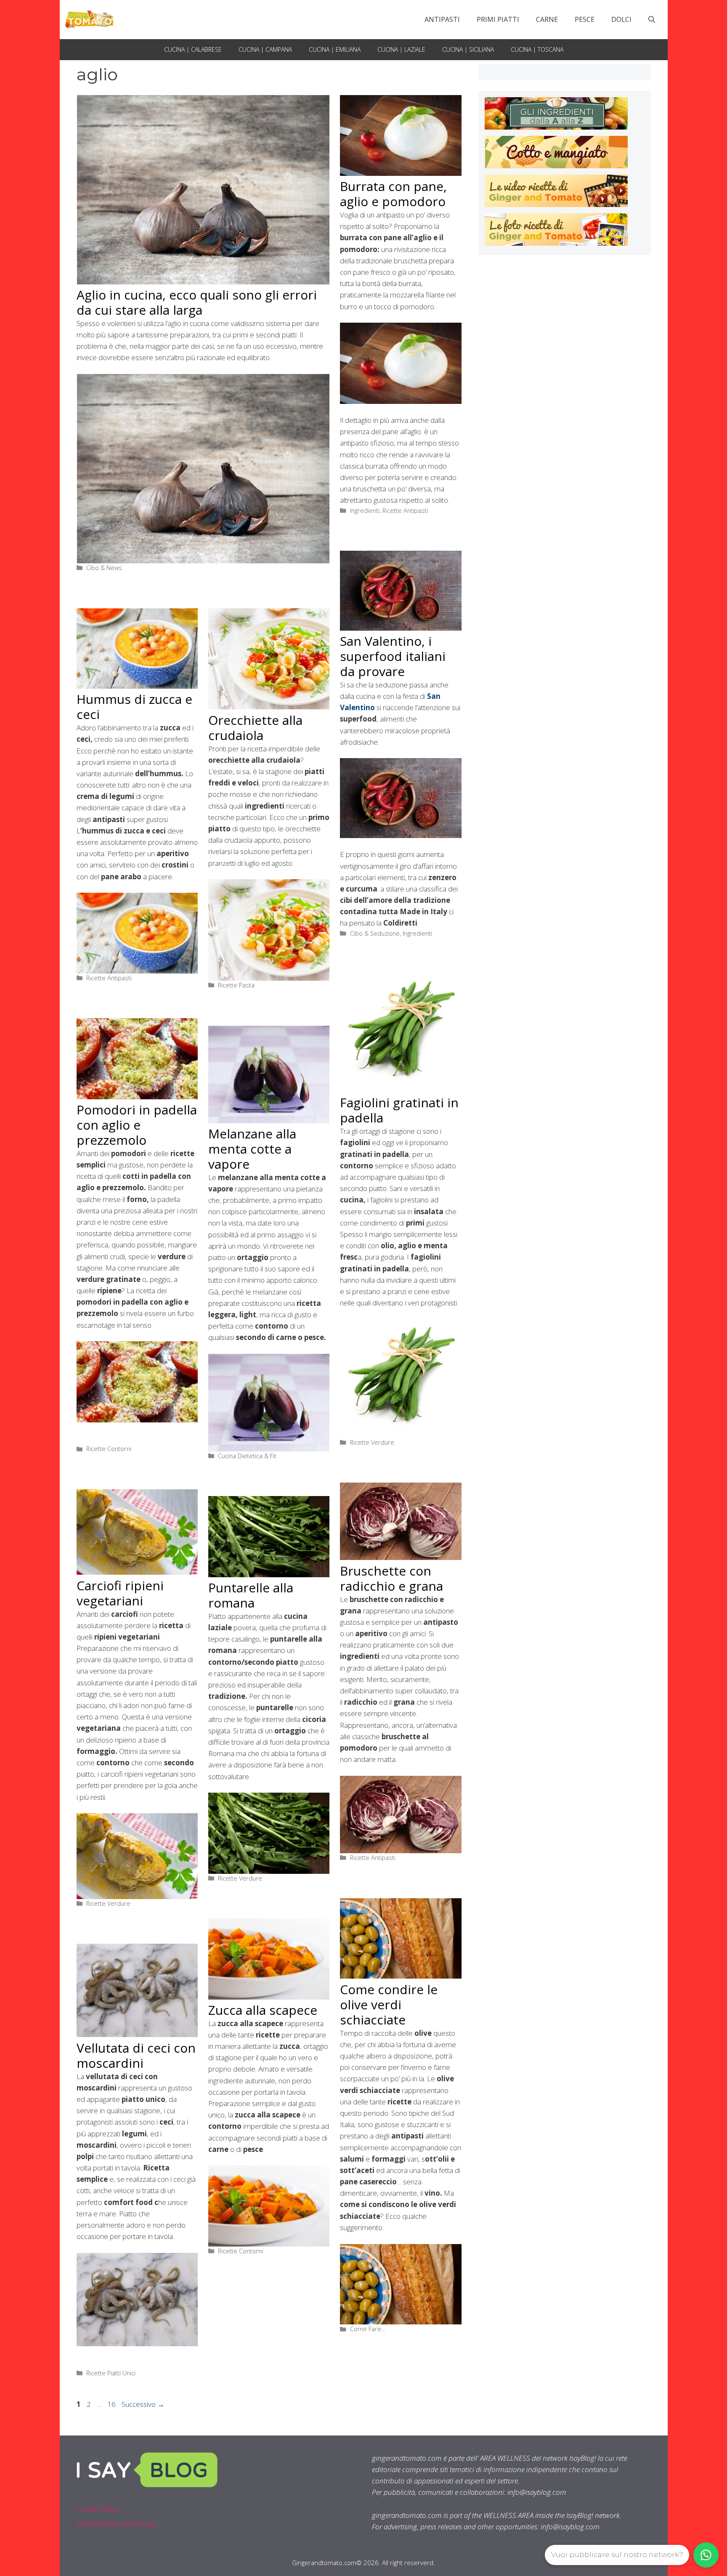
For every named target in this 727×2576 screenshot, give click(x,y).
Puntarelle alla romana (251, 1595)
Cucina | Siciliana (468, 49)
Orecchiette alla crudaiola (255, 728)
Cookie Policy (97, 2509)
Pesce (585, 19)
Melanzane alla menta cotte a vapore (252, 1149)
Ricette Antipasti (405, 511)
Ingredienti (365, 511)
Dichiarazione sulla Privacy (117, 2524)
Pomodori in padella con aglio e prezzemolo (137, 1125)
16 (112, 2404)
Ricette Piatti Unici (111, 2373)
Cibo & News (104, 568)
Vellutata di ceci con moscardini (136, 2055)
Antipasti (442, 19)
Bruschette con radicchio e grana (391, 1578)
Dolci (621, 19)
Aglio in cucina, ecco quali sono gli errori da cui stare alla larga (197, 302)
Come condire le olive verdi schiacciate (389, 2004)
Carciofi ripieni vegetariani (120, 1593)
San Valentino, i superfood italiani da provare (393, 656)
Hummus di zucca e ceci (134, 707)
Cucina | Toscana (537, 49)
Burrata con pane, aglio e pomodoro (393, 194)
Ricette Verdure (372, 1442)
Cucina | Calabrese (193, 49)
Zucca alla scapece (263, 2010)
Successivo (143, 2404)
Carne (547, 19)
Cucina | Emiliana (335, 49)
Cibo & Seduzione (375, 933)
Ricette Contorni (109, 1449)
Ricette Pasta (236, 985)
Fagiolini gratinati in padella (399, 1110)
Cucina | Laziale (401, 49)
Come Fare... (367, 2329)
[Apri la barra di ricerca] (652, 19)
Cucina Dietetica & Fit (247, 1456)
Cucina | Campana (265, 49)
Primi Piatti (498, 19)
